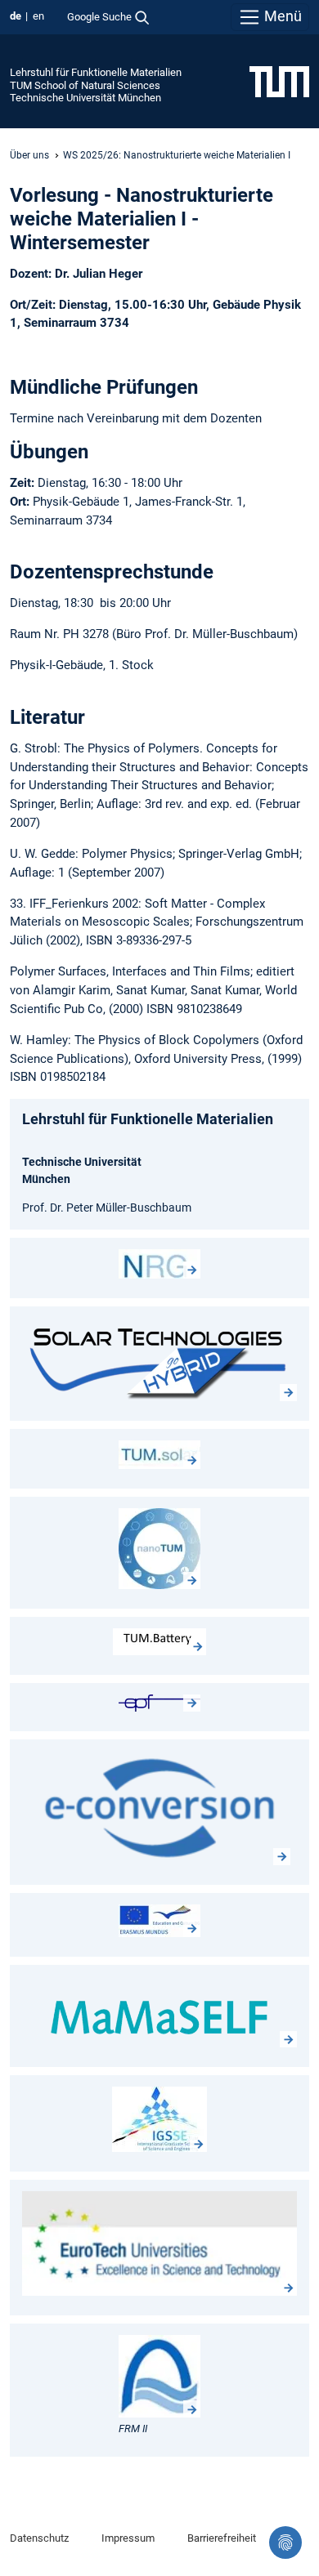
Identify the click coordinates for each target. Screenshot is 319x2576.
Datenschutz (39, 2538)
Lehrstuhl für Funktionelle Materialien (96, 72)
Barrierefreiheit (222, 2538)
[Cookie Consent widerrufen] (285, 2543)
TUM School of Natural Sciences (85, 85)
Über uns (29, 155)
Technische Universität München (85, 98)
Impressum (128, 2538)
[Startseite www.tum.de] (279, 81)
